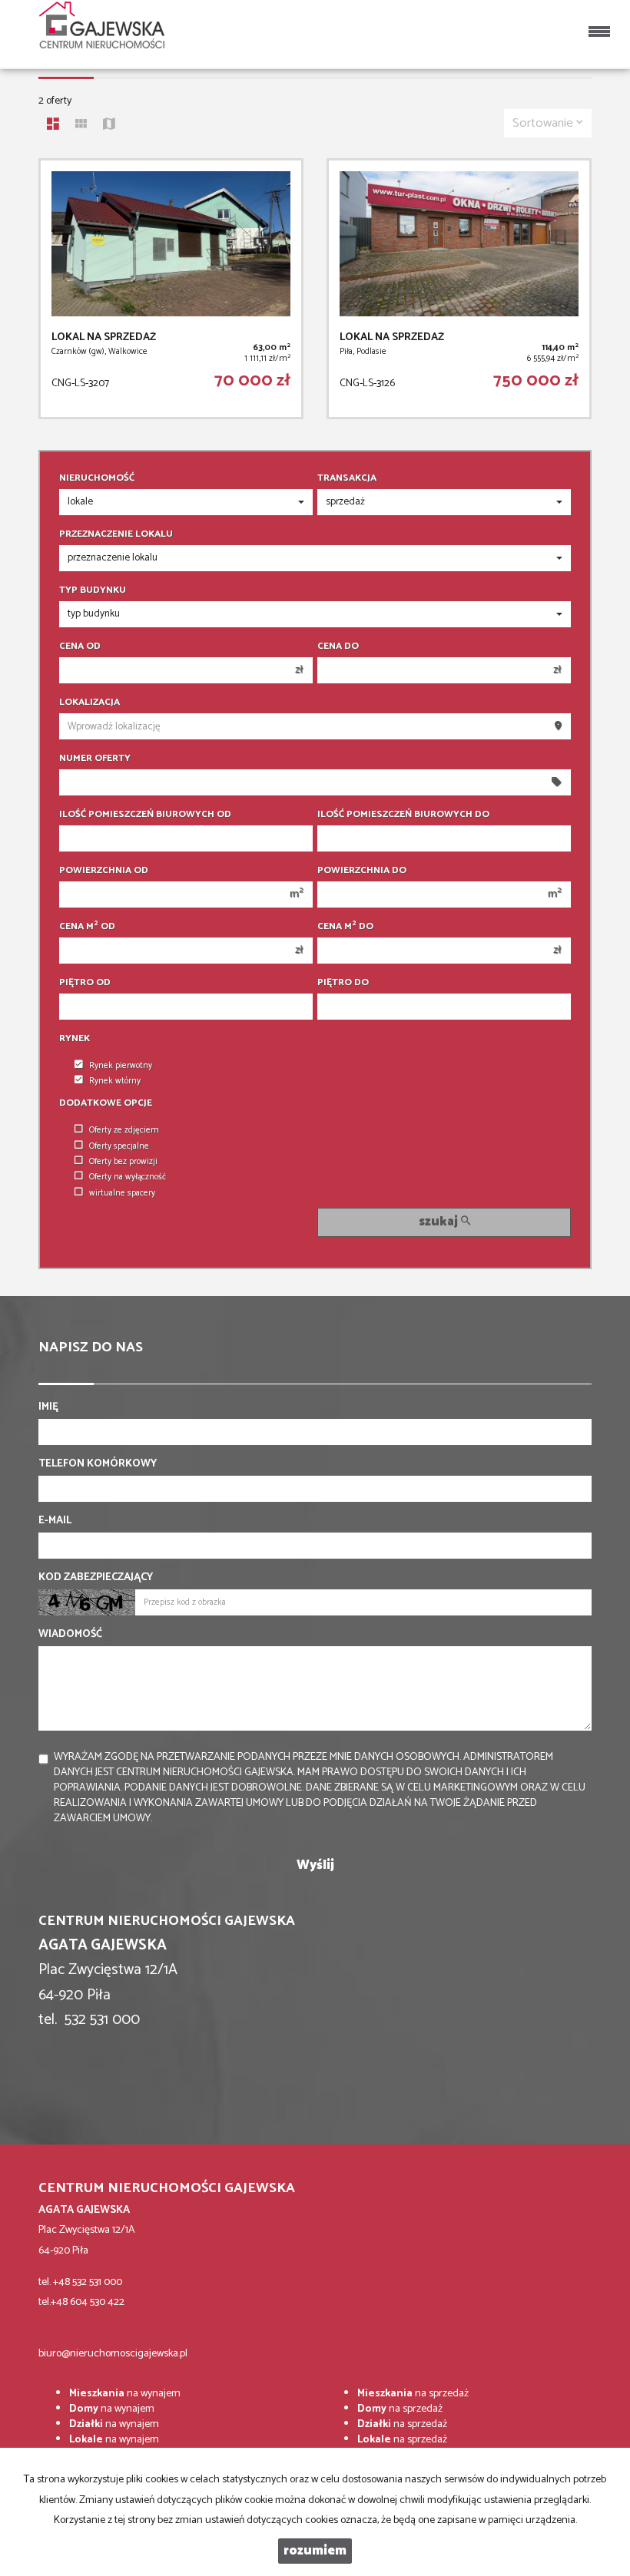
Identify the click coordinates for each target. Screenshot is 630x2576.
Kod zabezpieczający (96, 1578)
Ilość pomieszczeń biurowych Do (403, 815)
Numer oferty (95, 759)
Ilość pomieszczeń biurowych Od (145, 815)
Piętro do (343, 983)
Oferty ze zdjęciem (124, 1130)
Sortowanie (544, 123)
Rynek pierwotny (121, 1066)
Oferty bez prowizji (123, 1162)
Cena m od (87, 927)
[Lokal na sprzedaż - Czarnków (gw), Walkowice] (171, 289)
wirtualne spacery (122, 1193)
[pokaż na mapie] (109, 126)
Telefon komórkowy (98, 1464)
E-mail (55, 1521)
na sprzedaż (413, 2394)
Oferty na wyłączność (128, 1177)
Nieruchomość (97, 478)
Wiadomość (70, 1635)
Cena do (338, 646)
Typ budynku (93, 590)
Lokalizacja (90, 703)
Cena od (80, 646)
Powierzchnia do (362, 871)
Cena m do (345, 927)
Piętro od (85, 983)
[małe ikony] (81, 126)
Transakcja (347, 478)
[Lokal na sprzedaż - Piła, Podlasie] (459, 289)
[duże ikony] (53, 126)
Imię (48, 1407)
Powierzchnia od (104, 871)
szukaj (440, 1222)
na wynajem (125, 2394)
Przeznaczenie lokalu (116, 534)
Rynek (75, 1039)
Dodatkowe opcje (106, 1103)
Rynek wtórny (115, 1081)
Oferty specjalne (119, 1146)
